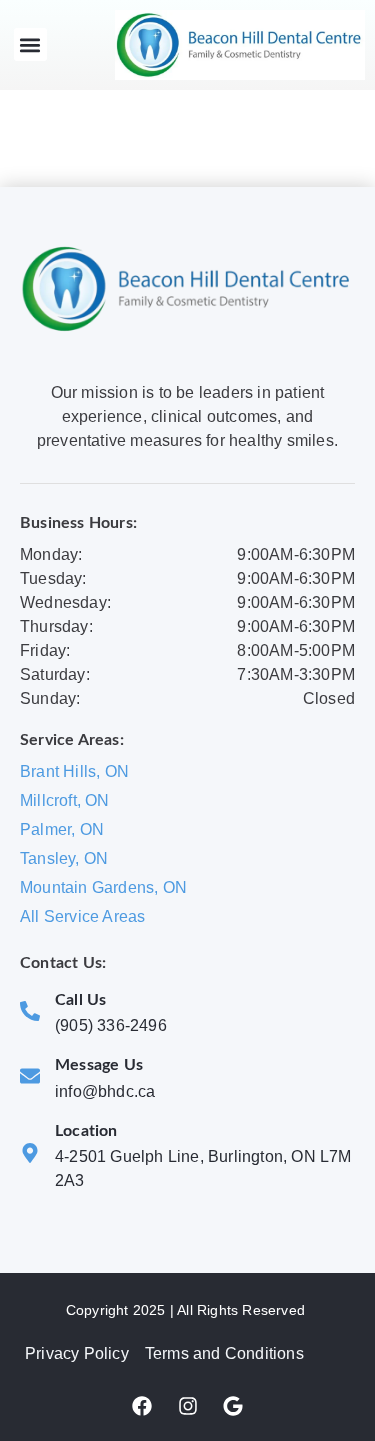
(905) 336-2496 (111, 1025)
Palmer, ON (62, 829)
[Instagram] (188, 1406)
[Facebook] (142, 1406)
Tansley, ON (64, 858)
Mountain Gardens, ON (103, 887)
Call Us (80, 1000)
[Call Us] (30, 1011)
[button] (30, 44)
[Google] (233, 1406)
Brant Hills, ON (74, 771)
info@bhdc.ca (105, 1091)
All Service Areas (82, 916)
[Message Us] (30, 1076)
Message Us (99, 1065)
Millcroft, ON (65, 800)
